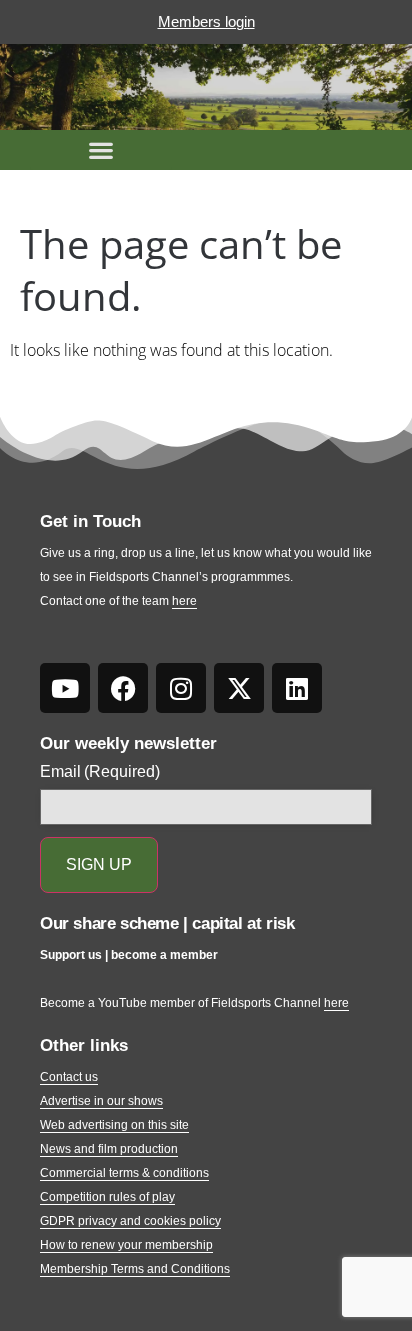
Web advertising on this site (114, 1125)
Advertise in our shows (101, 1101)
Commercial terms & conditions (124, 1173)
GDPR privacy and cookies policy (130, 1221)
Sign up (99, 864)
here (184, 601)
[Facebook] (123, 688)
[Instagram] (181, 688)
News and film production (109, 1149)
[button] (101, 150)
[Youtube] (65, 688)
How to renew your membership (126, 1245)
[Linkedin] (297, 688)
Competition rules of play (107, 1197)
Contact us (69, 1077)
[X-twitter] (239, 688)
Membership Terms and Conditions (135, 1269)
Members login (206, 21)
